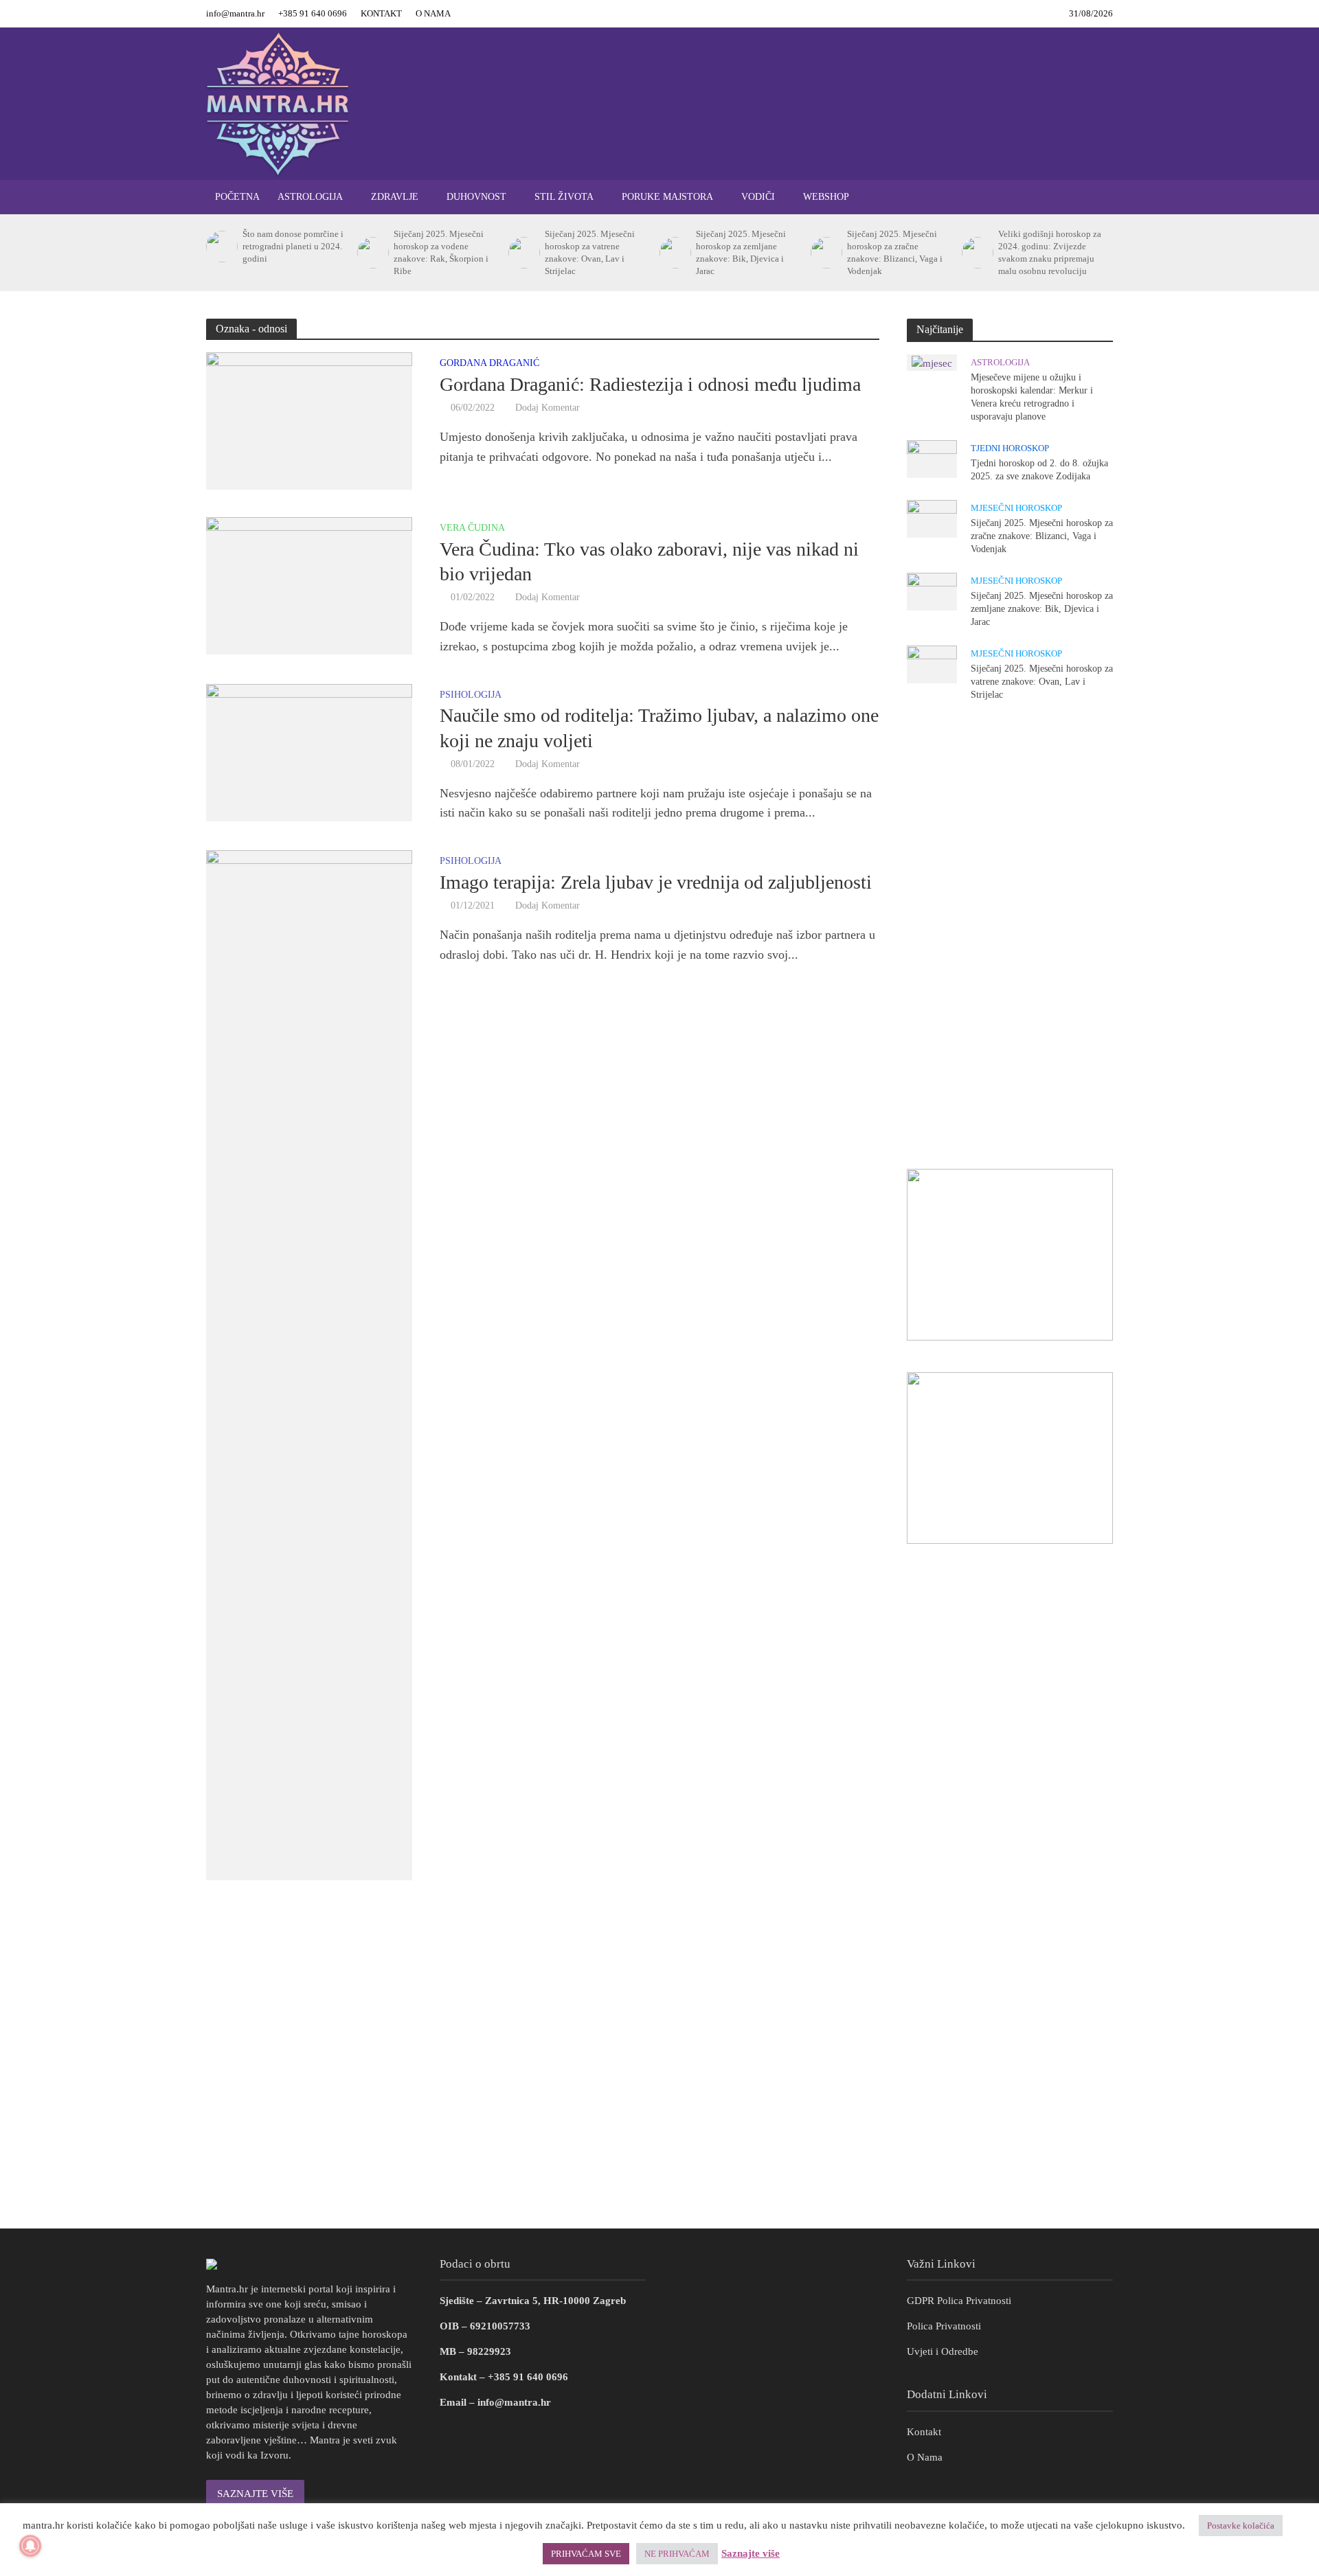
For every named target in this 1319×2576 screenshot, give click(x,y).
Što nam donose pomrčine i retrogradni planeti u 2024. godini (293, 246)
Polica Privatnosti (944, 2326)
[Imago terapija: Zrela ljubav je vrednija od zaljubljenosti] (309, 1364)
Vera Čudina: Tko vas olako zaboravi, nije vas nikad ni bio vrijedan (649, 561)
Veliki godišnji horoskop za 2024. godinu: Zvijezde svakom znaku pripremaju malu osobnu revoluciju (1050, 252)
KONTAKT (381, 13)
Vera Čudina (472, 528)
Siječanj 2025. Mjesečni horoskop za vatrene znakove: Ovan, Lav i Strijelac (590, 252)
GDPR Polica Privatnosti (959, 2301)
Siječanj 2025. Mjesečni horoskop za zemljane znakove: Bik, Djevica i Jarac (741, 252)
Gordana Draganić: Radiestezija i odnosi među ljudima (650, 384)
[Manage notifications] (30, 2546)
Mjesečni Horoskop (1016, 508)
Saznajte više (751, 2553)
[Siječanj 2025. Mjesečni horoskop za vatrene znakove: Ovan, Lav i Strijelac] (523, 253)
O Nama (925, 2457)
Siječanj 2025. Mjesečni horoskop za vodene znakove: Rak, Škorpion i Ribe (441, 252)
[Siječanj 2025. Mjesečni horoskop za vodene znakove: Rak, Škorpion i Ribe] (372, 253)
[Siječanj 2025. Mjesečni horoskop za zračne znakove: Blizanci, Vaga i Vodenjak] (825, 253)
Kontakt (924, 2432)
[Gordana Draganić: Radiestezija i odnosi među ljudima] (309, 420)
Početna (237, 197)
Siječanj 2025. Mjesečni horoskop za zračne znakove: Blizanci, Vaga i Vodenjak (895, 252)
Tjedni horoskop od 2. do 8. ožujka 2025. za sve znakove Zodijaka (1039, 470)
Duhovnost (476, 197)
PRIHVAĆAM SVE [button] (586, 2554)
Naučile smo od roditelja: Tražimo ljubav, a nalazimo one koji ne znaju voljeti (659, 728)
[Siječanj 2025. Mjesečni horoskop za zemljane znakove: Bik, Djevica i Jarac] (674, 253)
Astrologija (310, 197)
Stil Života (564, 197)
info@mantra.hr (235, 13)
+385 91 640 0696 (313, 13)
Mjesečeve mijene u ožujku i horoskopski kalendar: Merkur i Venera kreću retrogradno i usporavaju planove (1032, 397)
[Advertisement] (1010, 935)
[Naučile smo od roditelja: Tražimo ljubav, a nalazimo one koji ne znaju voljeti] (309, 751)
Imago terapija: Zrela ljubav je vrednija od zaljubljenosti (656, 882)
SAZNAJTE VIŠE (255, 2494)
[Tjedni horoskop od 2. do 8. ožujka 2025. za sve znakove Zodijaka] (932, 458)
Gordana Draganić (489, 363)
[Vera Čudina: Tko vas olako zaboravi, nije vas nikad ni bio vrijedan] (309, 584)
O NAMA (433, 13)
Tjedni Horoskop (1010, 448)
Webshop (826, 197)
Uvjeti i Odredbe (943, 2351)
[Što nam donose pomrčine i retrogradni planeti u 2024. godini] (221, 247)
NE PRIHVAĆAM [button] (677, 2554)
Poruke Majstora (667, 197)
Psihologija (471, 695)
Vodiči (758, 197)
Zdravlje (395, 197)
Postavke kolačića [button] (1241, 2526)
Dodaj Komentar (548, 408)
